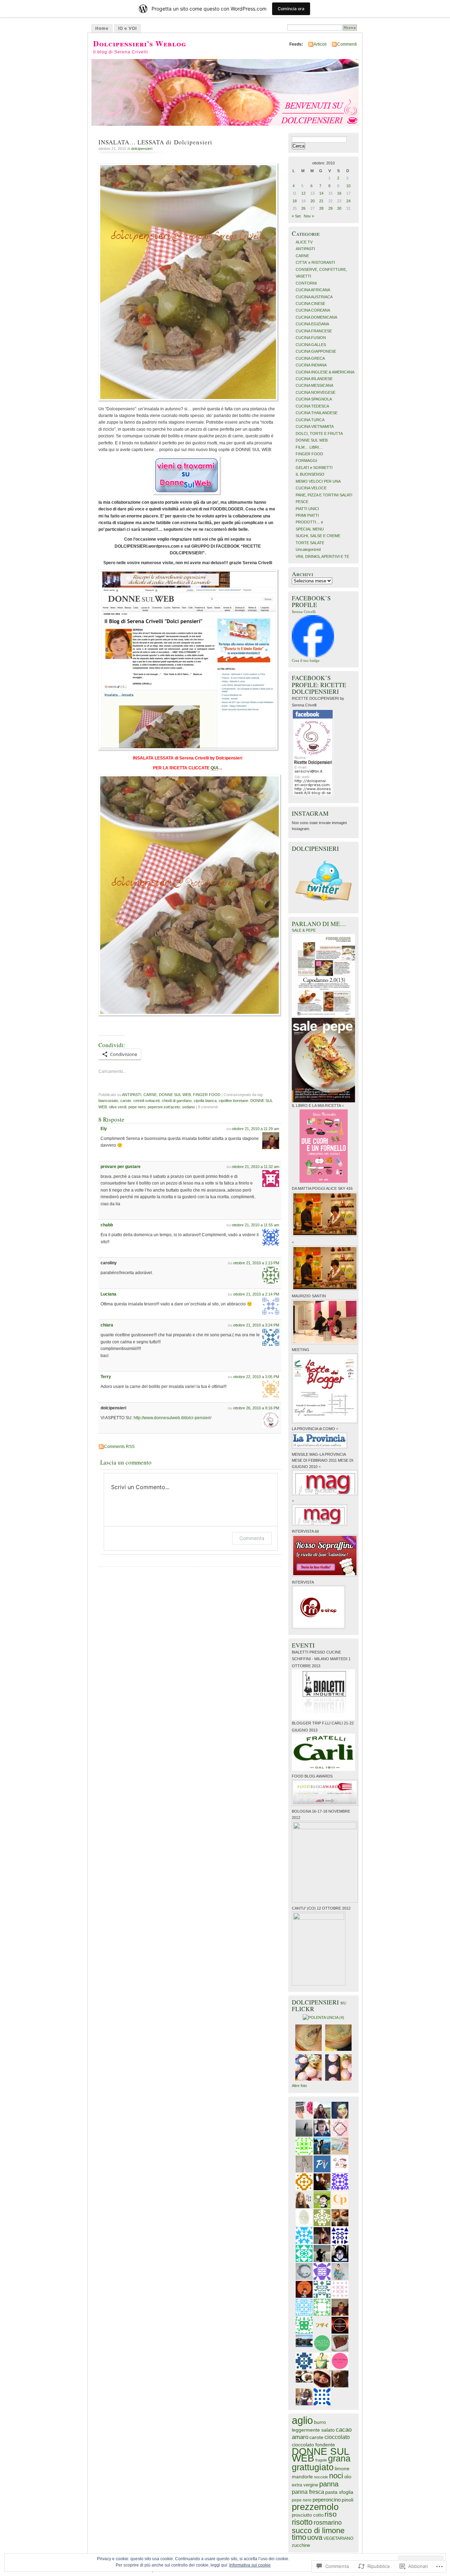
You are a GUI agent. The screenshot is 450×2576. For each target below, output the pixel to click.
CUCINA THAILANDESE (317, 413)
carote (126, 1101)
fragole (321, 2460)
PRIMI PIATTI (307, 515)
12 (303, 193)
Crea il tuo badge (306, 660)
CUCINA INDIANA (311, 365)
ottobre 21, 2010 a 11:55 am (255, 1225)
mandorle (302, 2477)
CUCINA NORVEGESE (316, 392)
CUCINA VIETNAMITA (315, 426)
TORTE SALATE (310, 543)
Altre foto (299, 2086)
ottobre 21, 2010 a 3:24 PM (256, 1325)
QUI (214, 768)
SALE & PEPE (304, 930)
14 (321, 193)
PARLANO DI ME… (319, 924)
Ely (104, 1129)
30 (339, 208)
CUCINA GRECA (310, 358)
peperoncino (327, 2500)
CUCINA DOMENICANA (316, 317)
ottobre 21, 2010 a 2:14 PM (256, 1294)
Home (102, 28)
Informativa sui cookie (250, 2565)
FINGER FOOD (207, 1095)
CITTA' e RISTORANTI (315, 262)
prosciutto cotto (308, 2515)
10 (348, 186)
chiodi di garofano (177, 1101)
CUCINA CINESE (310, 304)
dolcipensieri (142, 149)
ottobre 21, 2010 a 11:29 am (255, 1129)
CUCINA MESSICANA (314, 385)
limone (342, 2469)
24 (348, 201)
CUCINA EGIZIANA (312, 324)
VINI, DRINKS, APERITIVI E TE (322, 556)
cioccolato (337, 2437)
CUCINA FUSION (311, 338)
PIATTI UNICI (307, 509)
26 (303, 208)
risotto (302, 2522)
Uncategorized (308, 549)
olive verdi (118, 1107)
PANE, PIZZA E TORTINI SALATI (324, 495)
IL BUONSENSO (310, 474)
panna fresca (308, 2492)
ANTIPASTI (132, 1095)
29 (330, 208)
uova (315, 2537)
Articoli (320, 44)
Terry (106, 1377)
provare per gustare (121, 1167)
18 (295, 201)
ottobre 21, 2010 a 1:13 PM (256, 1263)
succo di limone (318, 2531)
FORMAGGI (306, 461)
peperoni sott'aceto (164, 1107)
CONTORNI (306, 283)
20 (313, 201)
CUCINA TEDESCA (312, 406)
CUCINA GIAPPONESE (316, 351)
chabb (107, 1225)
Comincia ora (291, 9)
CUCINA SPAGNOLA (314, 399)
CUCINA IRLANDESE (314, 379)
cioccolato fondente (313, 2445)
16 (339, 193)
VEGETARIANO (338, 2538)
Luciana (108, 1294)
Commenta (252, 1538)
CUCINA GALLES (311, 345)
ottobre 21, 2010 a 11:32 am (255, 1167)
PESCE (302, 502)
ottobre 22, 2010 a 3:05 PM (256, 1377)
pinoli (348, 2500)
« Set (296, 216)
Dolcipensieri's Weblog (140, 43)
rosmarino (328, 2522)
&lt (317, 1531)
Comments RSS (119, 1447)
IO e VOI (127, 28)
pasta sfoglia (339, 2492)
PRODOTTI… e (309, 522)
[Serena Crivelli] (313, 656)
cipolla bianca (205, 1101)
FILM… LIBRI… (309, 447)
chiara (107, 1325)
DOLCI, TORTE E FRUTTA (319, 433)
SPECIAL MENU (310, 529)
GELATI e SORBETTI (314, 468)
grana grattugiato (321, 2463)
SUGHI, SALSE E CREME (318, 536)
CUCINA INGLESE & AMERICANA (325, 372)
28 (321, 208)
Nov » (309, 216)
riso (331, 2514)
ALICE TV (304, 242)
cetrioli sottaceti (146, 1101)
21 (321, 201)
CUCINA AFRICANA (313, 290)
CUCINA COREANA (313, 310)
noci (336, 2476)
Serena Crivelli (304, 612)
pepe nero (137, 1107)
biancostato (108, 1101)
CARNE (150, 1095)
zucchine (301, 2545)
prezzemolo (315, 2507)
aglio (302, 2420)
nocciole (321, 2477)
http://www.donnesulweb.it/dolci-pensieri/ (172, 1418)
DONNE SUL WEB (175, 1095)
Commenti (347, 44)
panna (329, 2484)
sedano (188, 1107)
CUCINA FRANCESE (314, 331)
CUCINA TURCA (310, 420)
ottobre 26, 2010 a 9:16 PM (256, 1408)
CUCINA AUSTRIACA (314, 297)
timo (299, 2537)
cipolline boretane (233, 1101)
